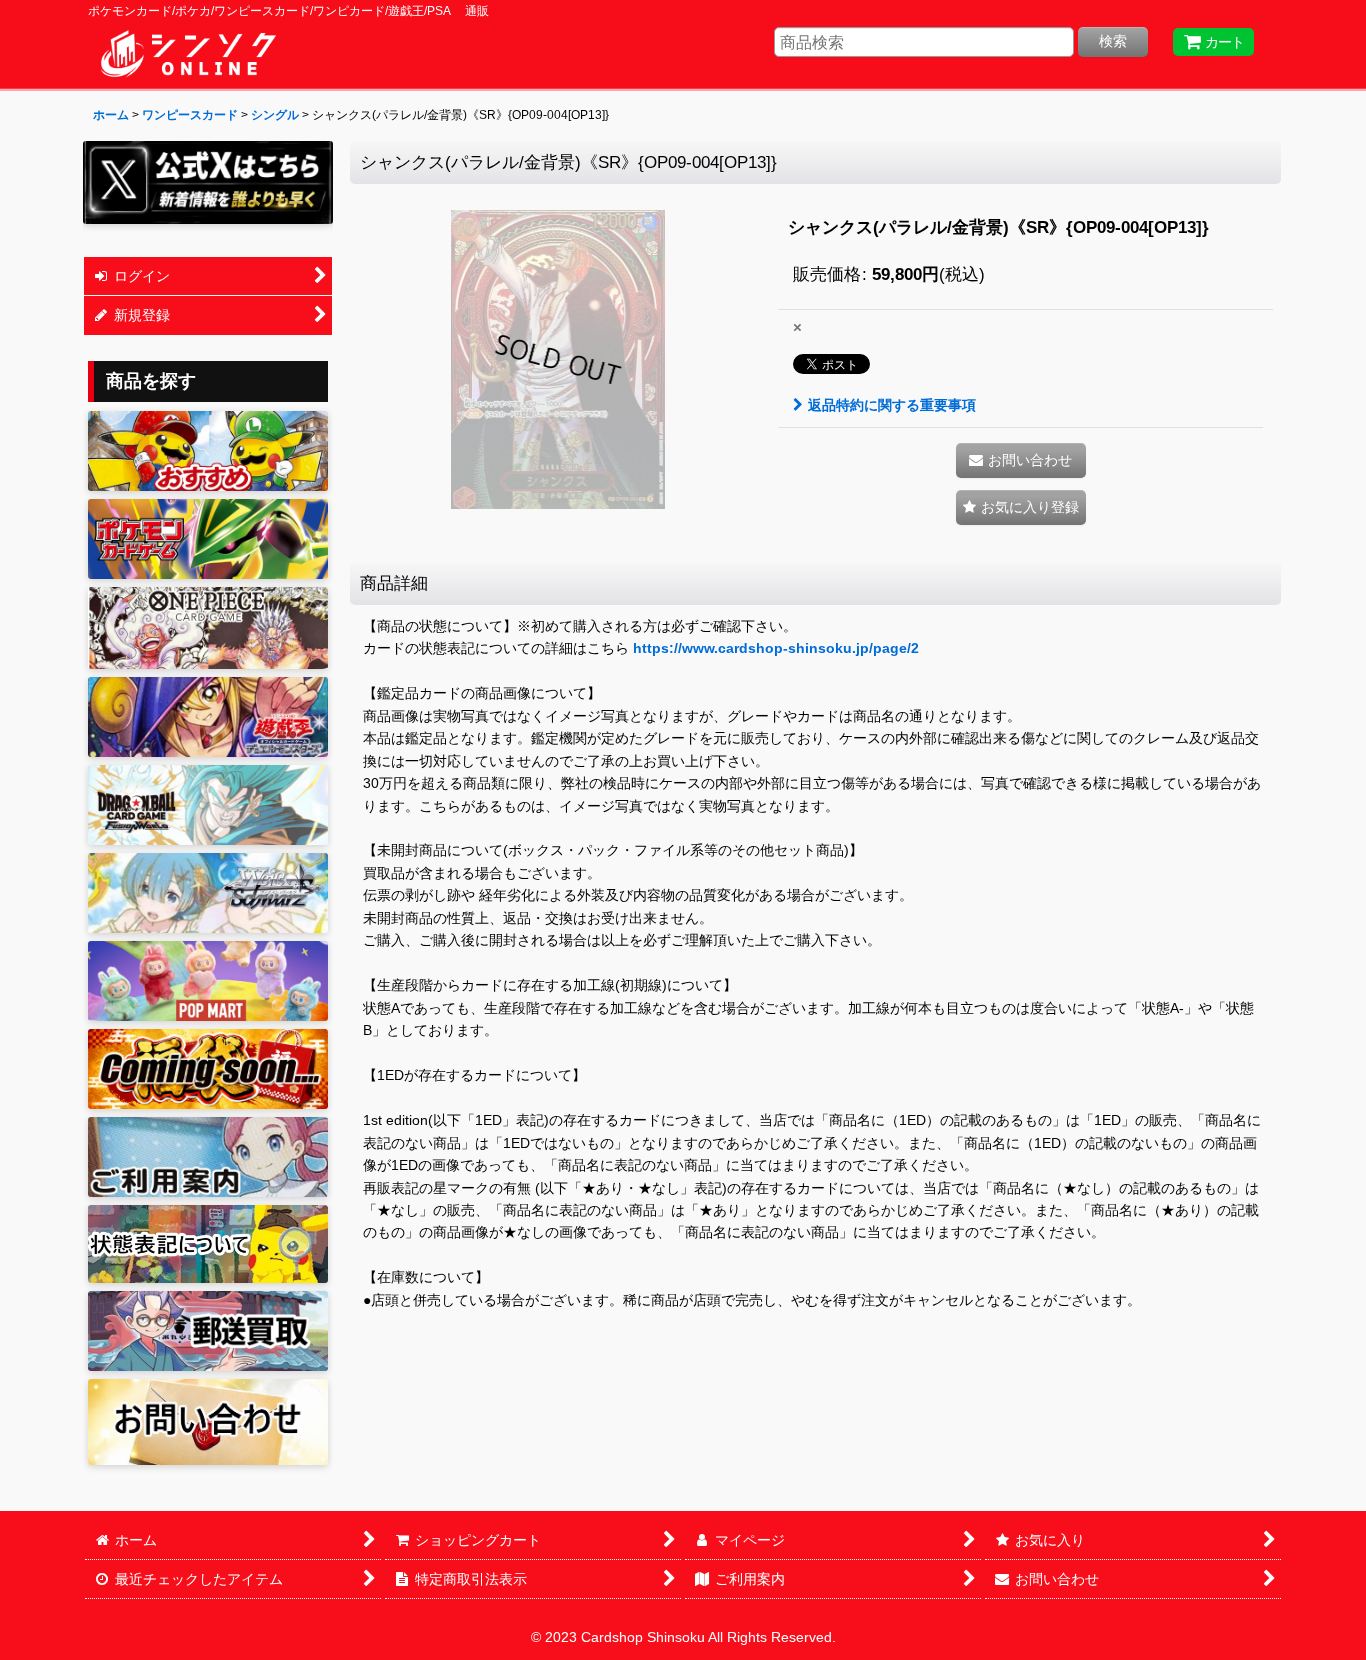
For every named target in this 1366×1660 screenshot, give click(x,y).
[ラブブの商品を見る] (208, 981)
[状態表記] (208, 1244)
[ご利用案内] (208, 1157)
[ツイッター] (208, 182)
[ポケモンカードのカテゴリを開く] (208, 539)
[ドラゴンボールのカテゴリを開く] (208, 805)
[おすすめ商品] (208, 451)
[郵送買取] (208, 1331)
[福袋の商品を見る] (208, 1069)
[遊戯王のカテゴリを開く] (208, 717)
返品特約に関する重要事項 (892, 405)
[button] (1021, 507)
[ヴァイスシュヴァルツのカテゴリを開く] (208, 893)
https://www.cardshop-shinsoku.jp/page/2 (776, 648)
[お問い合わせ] (208, 1421)
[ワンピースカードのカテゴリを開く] (208, 628)
